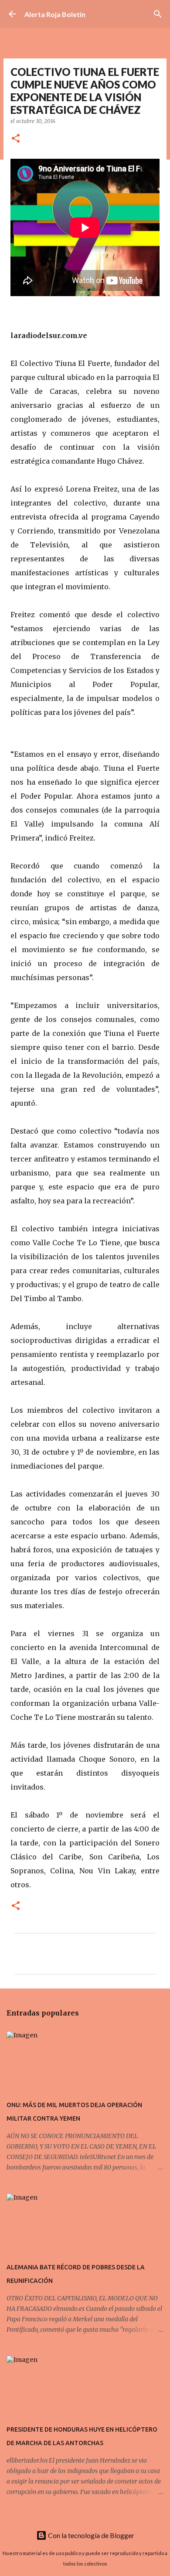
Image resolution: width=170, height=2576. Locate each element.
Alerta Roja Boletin (55, 14)
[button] (16, 139)
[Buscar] (158, 14)
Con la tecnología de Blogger (90, 2535)
